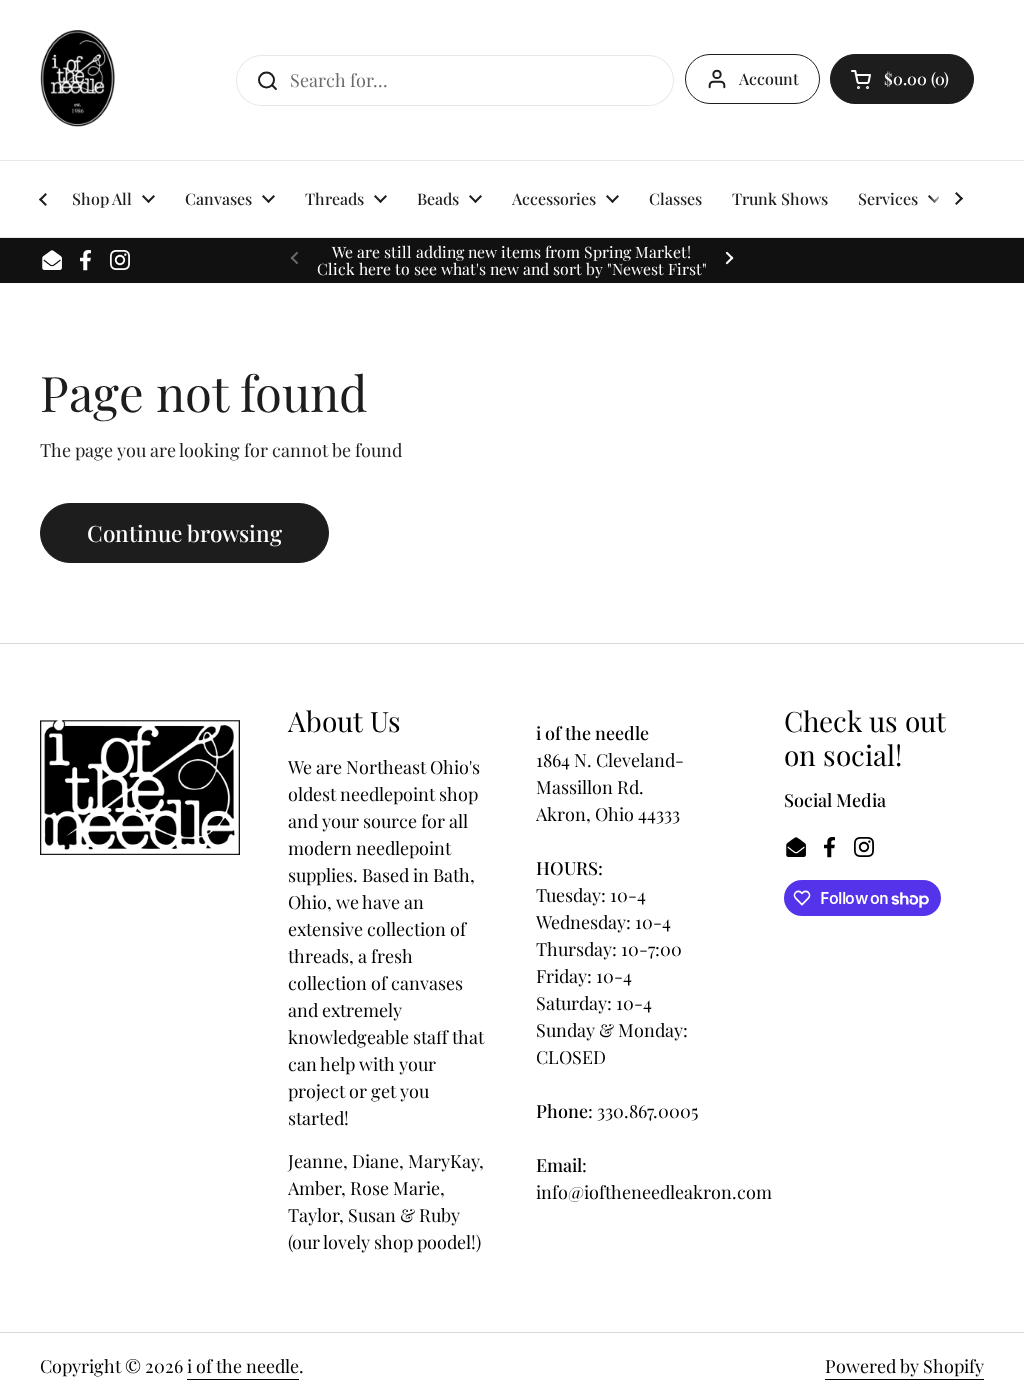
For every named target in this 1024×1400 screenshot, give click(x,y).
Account (769, 78)
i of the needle (243, 1366)
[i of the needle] (77, 80)
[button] (902, 79)
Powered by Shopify (904, 1366)
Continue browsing (184, 533)
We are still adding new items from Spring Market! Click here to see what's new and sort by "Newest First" (512, 260)
